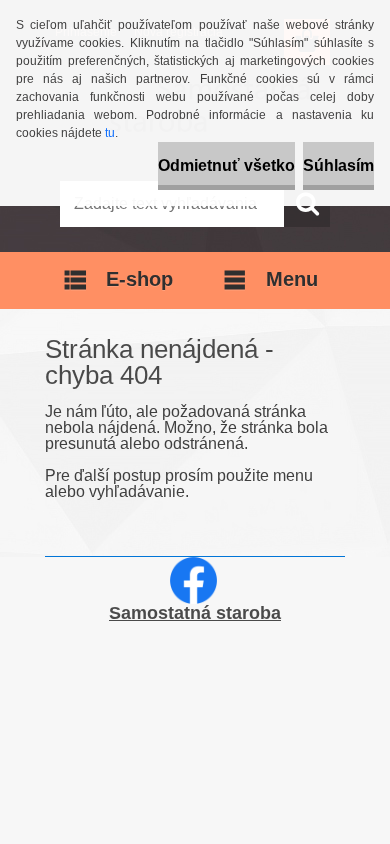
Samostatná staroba (195, 613)
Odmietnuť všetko (226, 165)
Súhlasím (338, 165)
